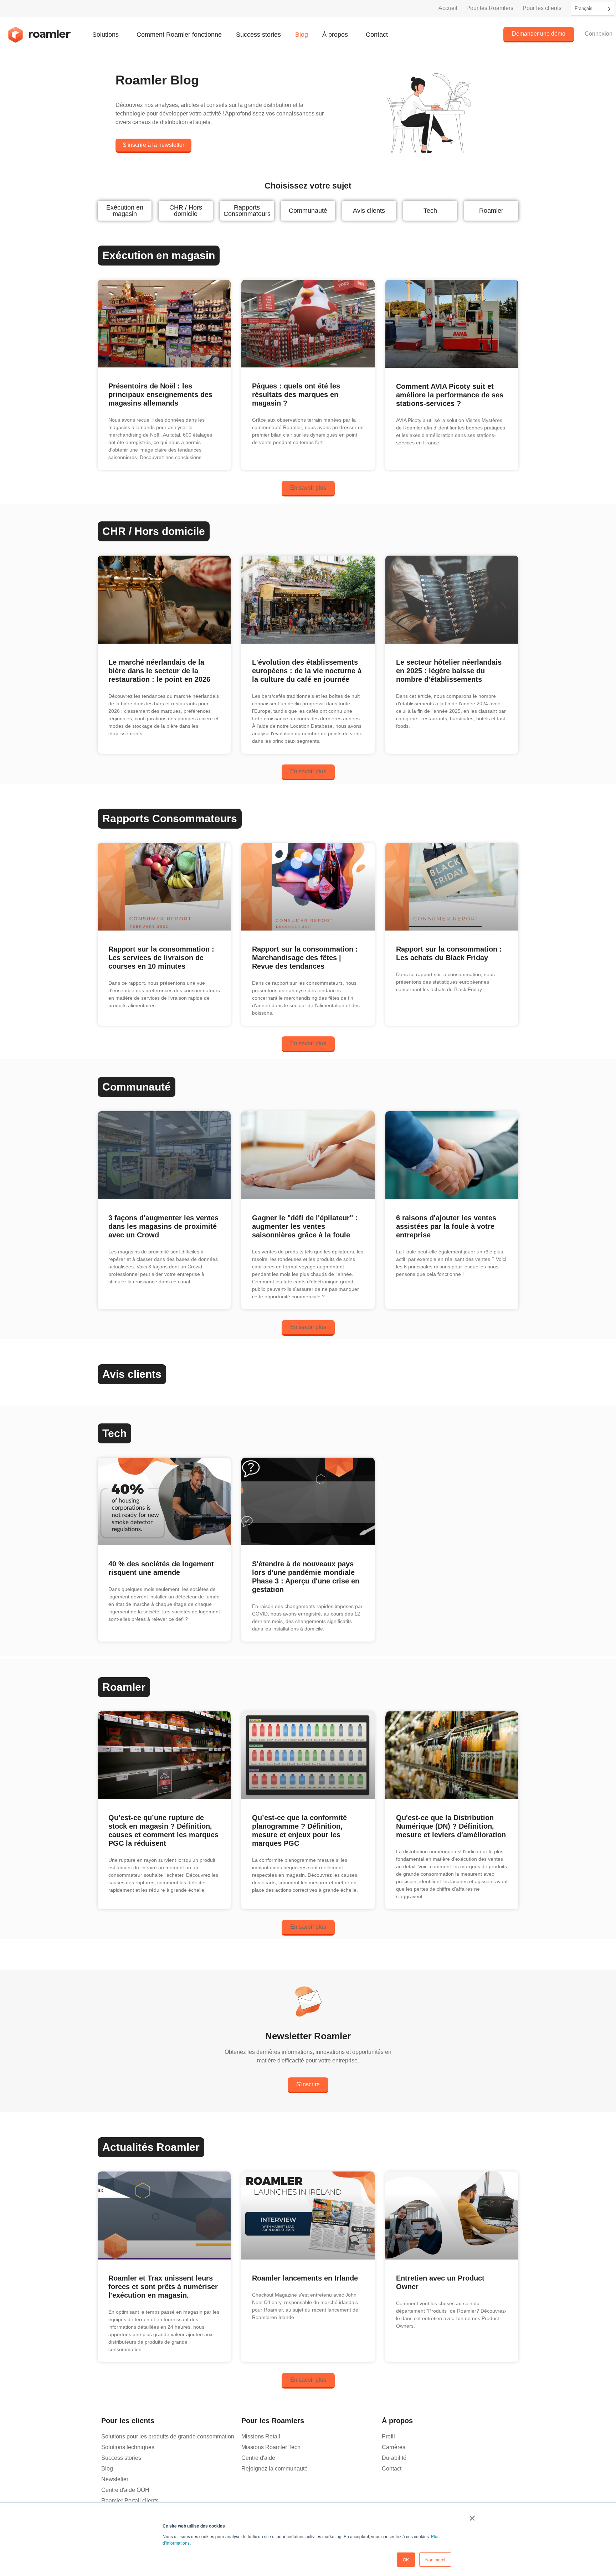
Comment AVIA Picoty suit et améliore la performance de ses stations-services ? (450, 395)
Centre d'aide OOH (125, 2490)
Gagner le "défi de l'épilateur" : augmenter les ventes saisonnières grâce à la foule (305, 1226)
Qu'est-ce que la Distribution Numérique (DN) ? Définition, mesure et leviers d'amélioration (451, 1826)
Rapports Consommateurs (247, 211)
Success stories (258, 35)
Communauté (308, 211)
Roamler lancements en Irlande (305, 2278)
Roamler (491, 211)
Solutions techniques (128, 2447)
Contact (377, 35)
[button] (308, 489)
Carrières (394, 2447)
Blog (302, 35)
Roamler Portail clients (130, 2501)
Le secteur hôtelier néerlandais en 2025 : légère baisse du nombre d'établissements (449, 671)
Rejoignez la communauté (274, 2469)
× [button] (472, 2516)
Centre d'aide (258, 2458)
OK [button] (406, 2559)
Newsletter (115, 2479)
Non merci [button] (435, 2559)
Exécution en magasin (125, 211)
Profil (388, 2436)
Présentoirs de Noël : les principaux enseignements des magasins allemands (160, 395)
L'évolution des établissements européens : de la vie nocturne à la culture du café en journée (307, 671)
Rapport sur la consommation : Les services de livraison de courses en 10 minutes (161, 958)
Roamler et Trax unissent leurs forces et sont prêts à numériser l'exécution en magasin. (163, 2287)
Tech (430, 211)
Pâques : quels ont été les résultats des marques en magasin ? (296, 395)
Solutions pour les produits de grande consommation (168, 2436)
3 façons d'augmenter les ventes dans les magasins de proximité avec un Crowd (163, 1226)
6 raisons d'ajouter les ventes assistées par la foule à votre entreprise (446, 1226)
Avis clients (369, 211)
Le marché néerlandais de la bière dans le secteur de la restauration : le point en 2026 (159, 671)
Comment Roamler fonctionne (179, 35)
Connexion (599, 34)
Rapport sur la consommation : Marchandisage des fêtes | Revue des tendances (305, 958)
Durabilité (394, 2458)
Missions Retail (261, 2436)
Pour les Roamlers (490, 8)
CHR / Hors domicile (186, 211)
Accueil (448, 8)
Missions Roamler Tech (271, 2447)
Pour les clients (542, 8)
